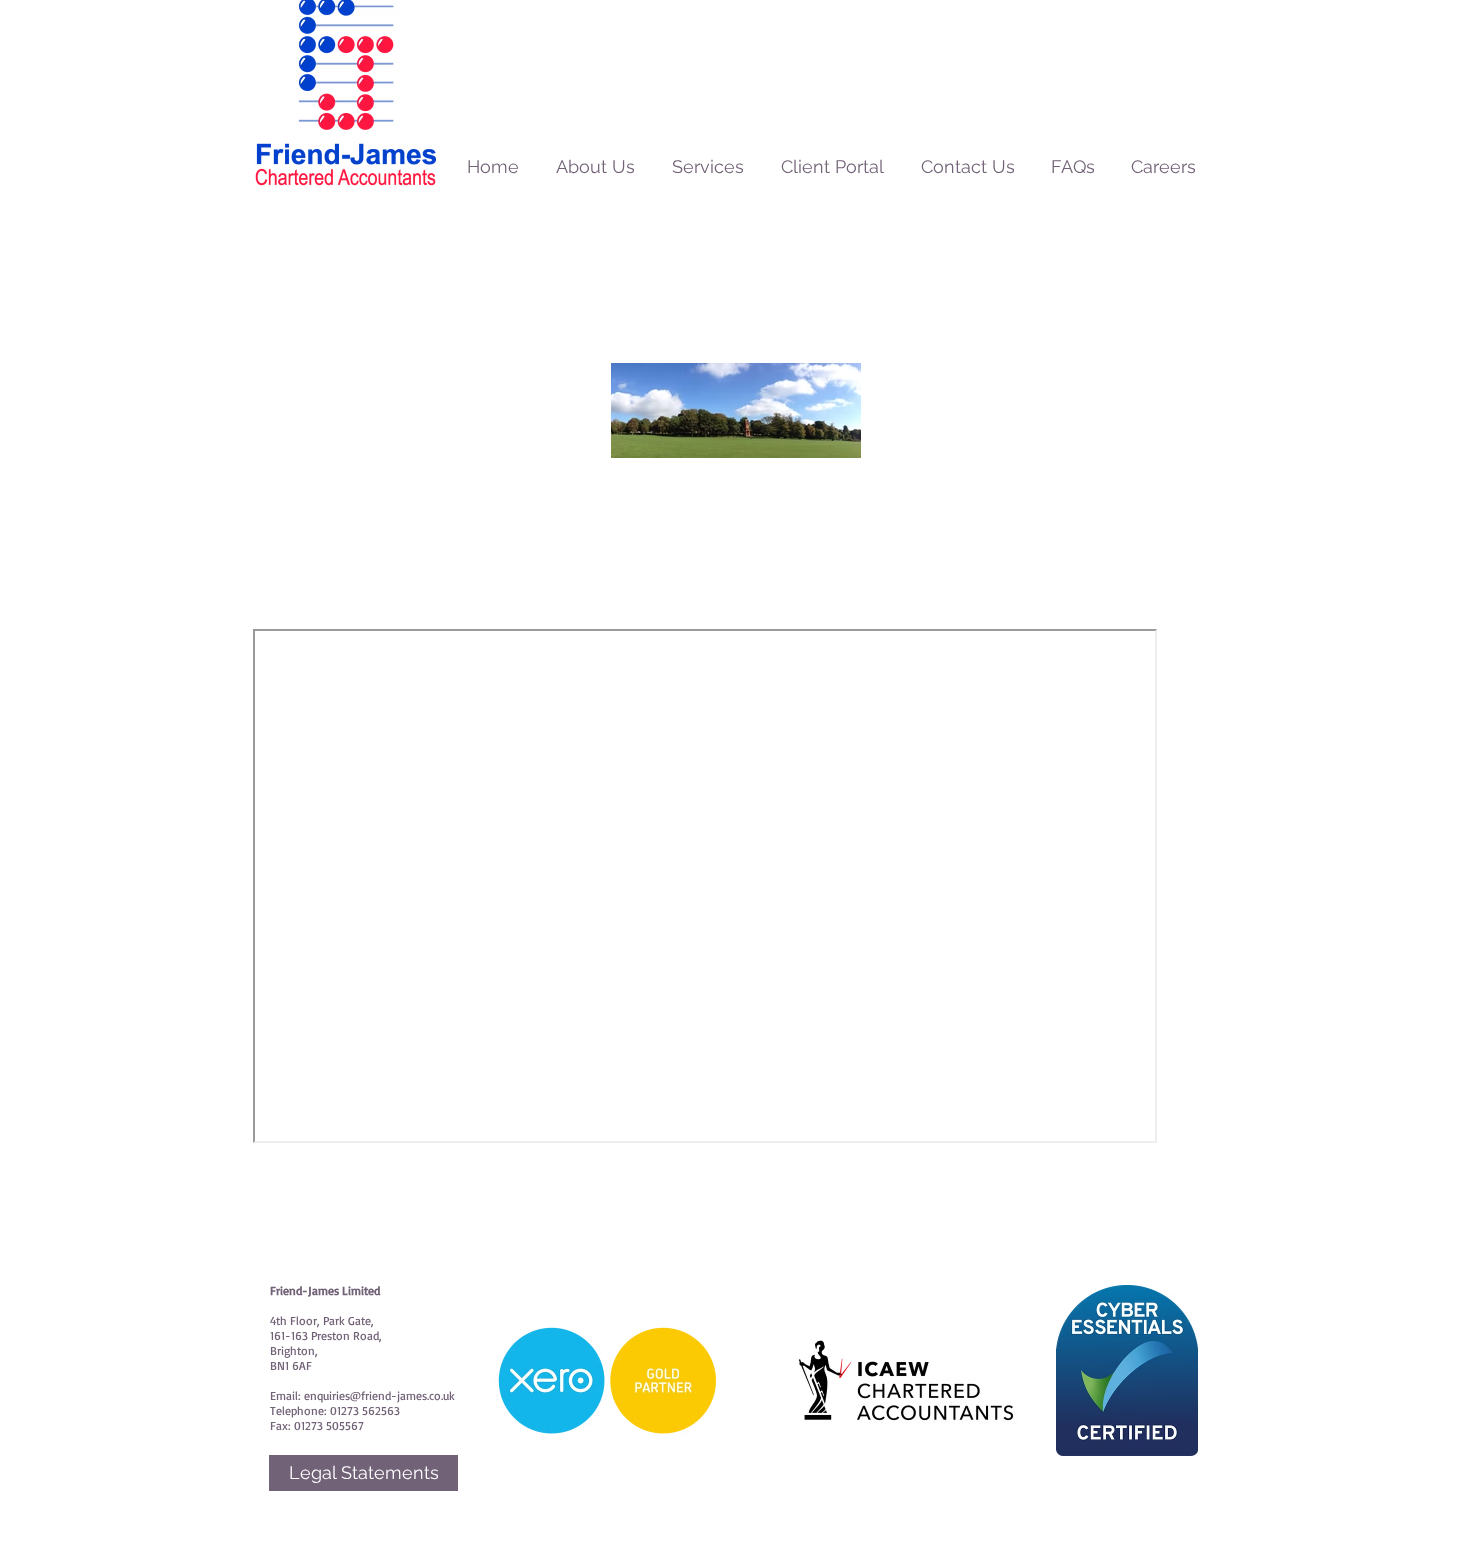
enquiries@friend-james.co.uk (379, 1395)
